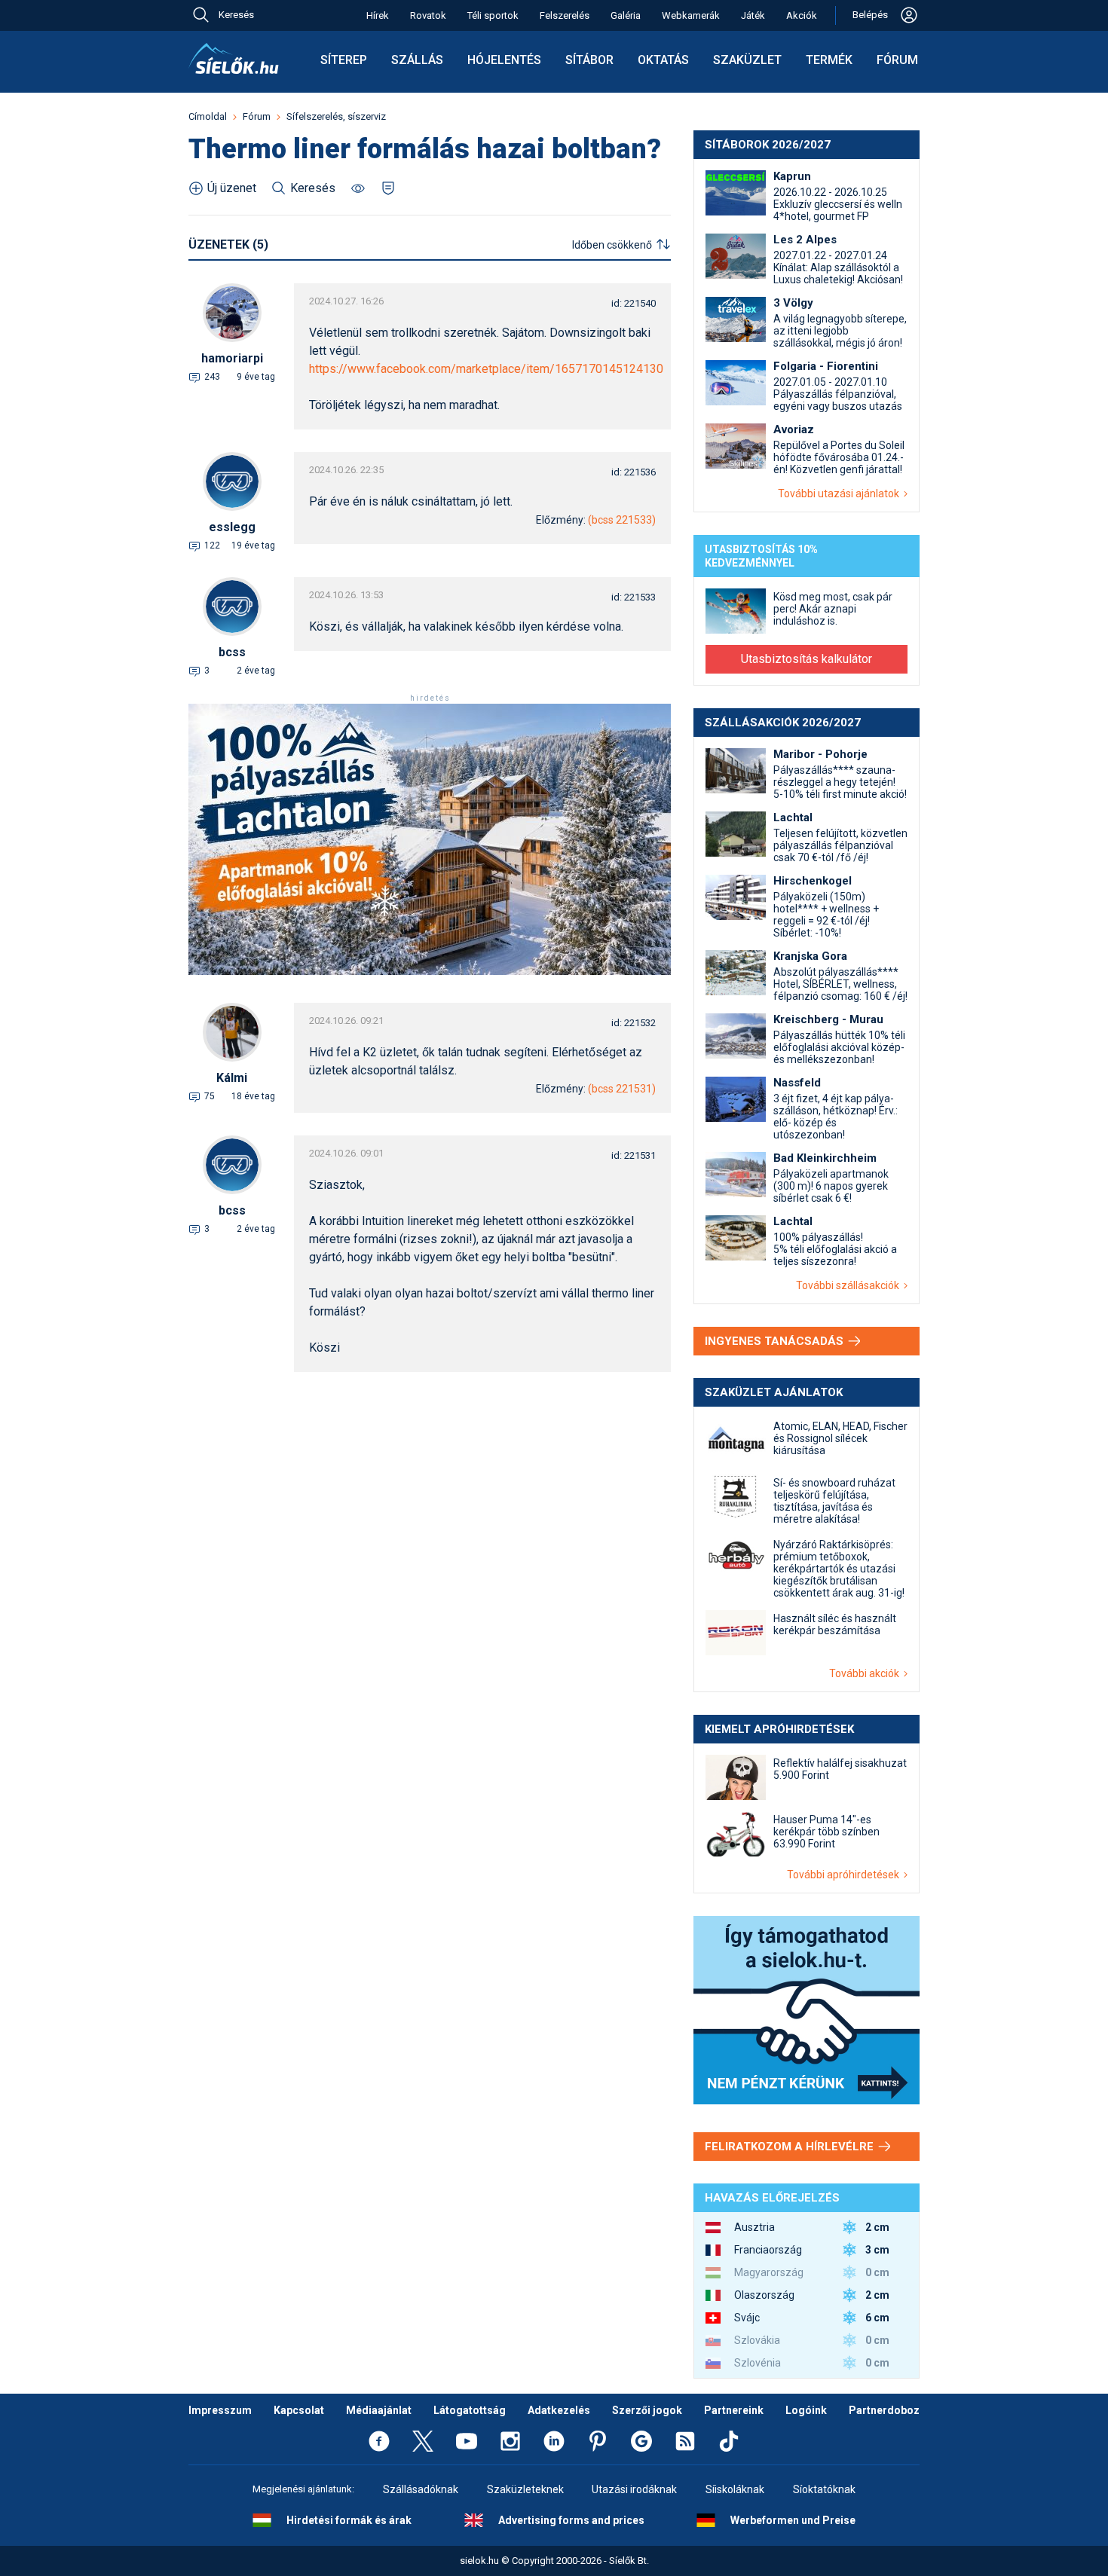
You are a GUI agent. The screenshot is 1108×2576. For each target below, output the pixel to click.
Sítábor (589, 60)
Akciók (802, 15)
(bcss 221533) (622, 520)
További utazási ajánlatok (841, 494)
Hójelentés (504, 60)
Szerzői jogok (647, 2410)
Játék (753, 15)
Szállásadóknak (421, 2489)
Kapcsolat (299, 2410)
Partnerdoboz (884, 2410)
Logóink (806, 2410)
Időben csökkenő (612, 245)
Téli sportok (493, 15)
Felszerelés (565, 15)
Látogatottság (470, 2410)
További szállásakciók (850, 1285)
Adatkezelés (559, 2410)
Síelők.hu (234, 59)
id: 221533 (634, 597)
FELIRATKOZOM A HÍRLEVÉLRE (791, 2147)
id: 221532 (634, 1023)
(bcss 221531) (622, 1089)
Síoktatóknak (824, 2489)
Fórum (897, 60)
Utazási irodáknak (634, 2489)
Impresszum (220, 2410)
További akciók (866, 1673)
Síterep (344, 60)
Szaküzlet (747, 60)
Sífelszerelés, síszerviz (336, 116)
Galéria (626, 15)
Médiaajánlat (379, 2410)
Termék (829, 60)
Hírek (378, 15)
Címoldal (208, 116)
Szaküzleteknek (525, 2489)
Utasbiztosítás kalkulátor (807, 659)
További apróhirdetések (845, 1875)
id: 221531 (634, 1155)
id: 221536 (634, 472)
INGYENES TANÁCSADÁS (776, 1341)
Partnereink (734, 2410)
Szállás (417, 60)
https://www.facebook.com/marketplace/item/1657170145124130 (486, 369)
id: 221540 (634, 303)
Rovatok (428, 15)
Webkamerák (691, 15)
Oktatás (663, 60)
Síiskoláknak (735, 2489)
